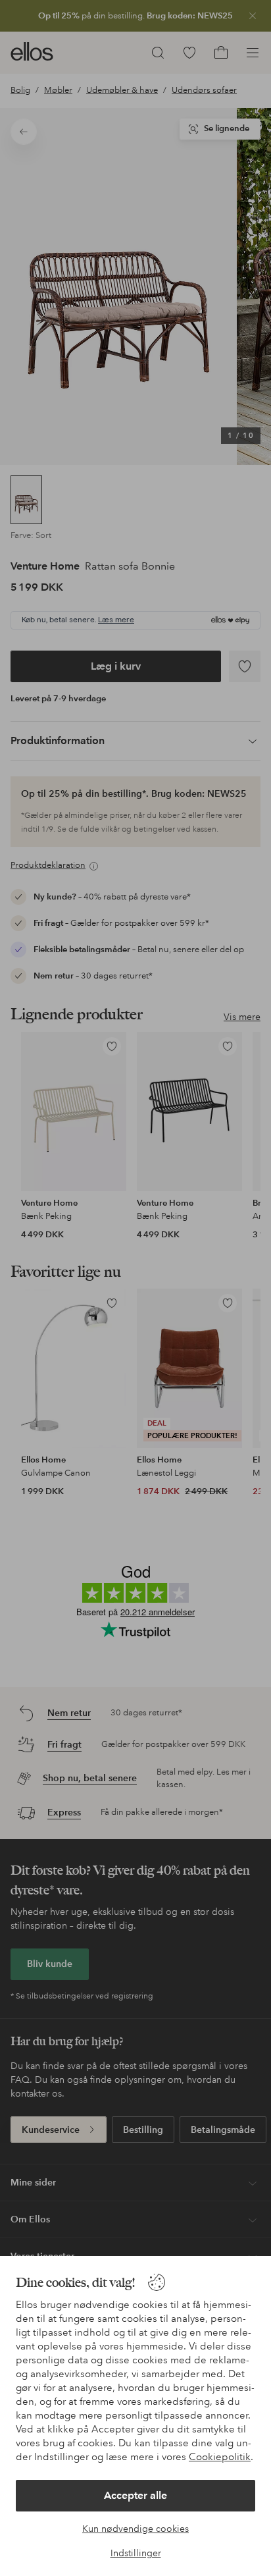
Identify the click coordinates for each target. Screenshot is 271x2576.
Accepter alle (135, 2495)
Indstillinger (136, 2553)
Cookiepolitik (220, 2457)
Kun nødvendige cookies (135, 2529)
